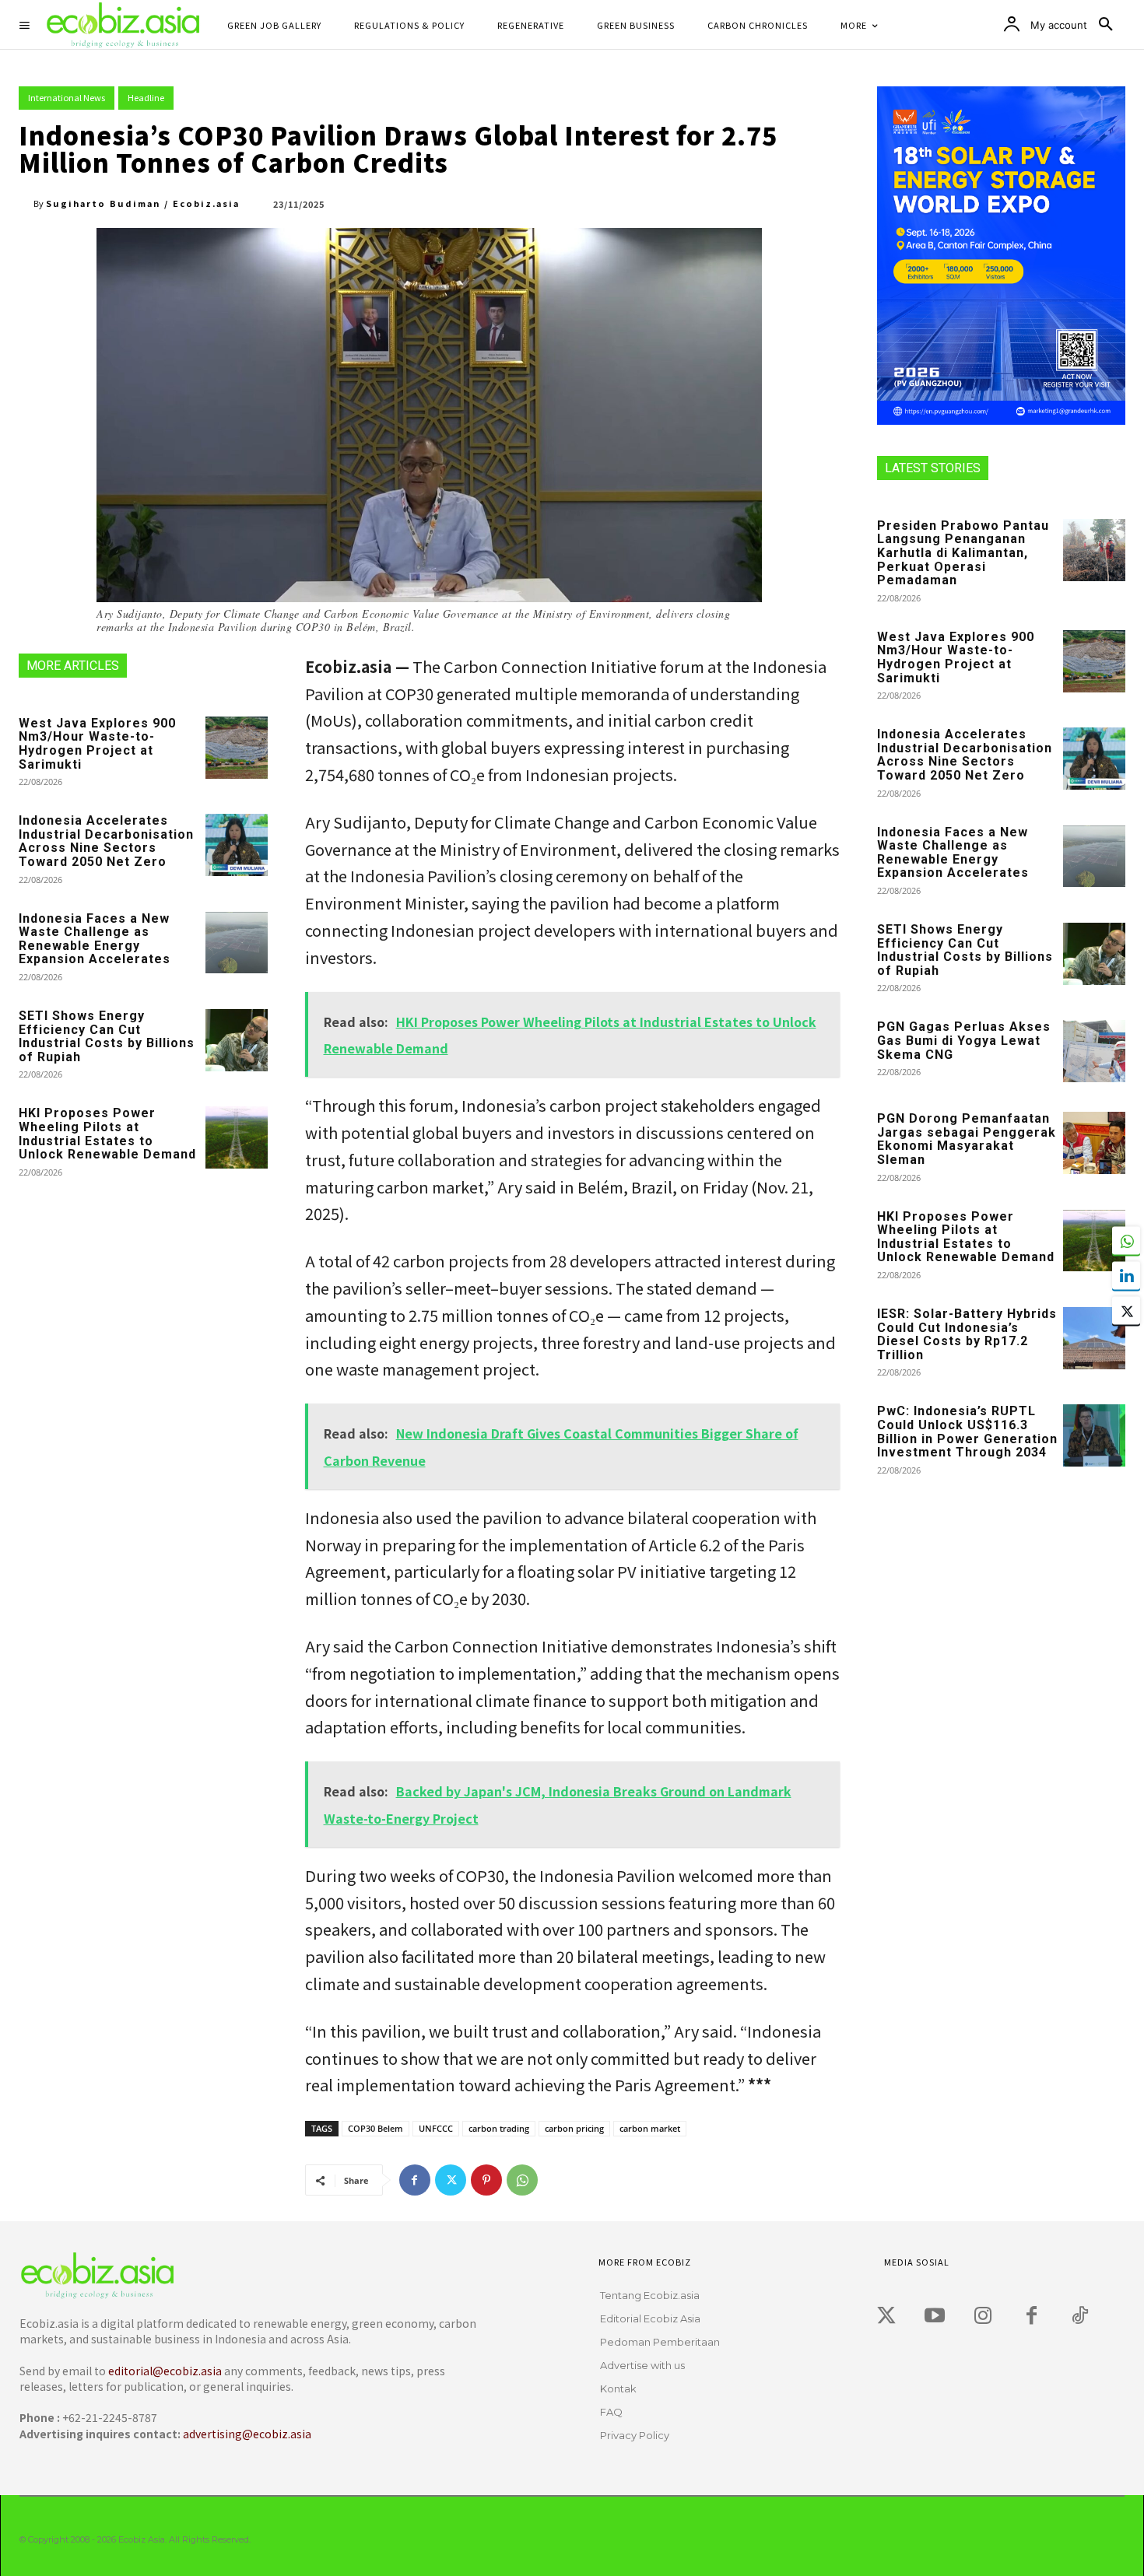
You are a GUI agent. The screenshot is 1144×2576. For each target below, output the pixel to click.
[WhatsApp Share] (1126, 1240)
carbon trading (499, 2128)
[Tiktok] (1079, 2316)
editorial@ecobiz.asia (165, 2371)
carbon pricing (574, 2128)
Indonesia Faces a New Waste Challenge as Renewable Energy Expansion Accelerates (95, 939)
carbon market (650, 2128)
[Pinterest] (486, 2180)
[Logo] (245, 2275)
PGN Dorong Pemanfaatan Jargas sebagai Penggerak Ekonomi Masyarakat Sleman (967, 1139)
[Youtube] (935, 2316)
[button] (1106, 25)
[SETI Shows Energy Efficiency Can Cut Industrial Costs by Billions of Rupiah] (237, 1040)
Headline (146, 97)
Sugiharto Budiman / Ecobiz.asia (143, 203)
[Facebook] (415, 2180)
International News (67, 97)
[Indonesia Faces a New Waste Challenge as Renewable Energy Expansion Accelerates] (237, 943)
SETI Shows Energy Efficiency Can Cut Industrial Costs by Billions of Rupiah (107, 1036)
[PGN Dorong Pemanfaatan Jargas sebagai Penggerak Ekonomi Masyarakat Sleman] (1094, 1143)
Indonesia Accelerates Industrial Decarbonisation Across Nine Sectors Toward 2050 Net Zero (106, 841)
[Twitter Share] (1126, 1310)
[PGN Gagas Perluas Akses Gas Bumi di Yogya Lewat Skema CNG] (1094, 1051)
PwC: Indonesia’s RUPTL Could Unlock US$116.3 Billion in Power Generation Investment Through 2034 (967, 1432)
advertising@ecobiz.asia (247, 2434)
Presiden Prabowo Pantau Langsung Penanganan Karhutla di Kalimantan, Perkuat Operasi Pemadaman (963, 553)
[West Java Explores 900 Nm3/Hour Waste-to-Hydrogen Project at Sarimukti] (237, 748)
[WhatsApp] (522, 2180)
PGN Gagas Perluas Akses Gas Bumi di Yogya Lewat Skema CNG (964, 1040)
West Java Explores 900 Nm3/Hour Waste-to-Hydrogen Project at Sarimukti (97, 744)
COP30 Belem (375, 2128)
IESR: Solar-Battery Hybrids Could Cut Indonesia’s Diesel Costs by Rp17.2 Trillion (967, 1334)
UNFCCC (436, 2128)
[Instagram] (983, 2316)
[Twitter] (451, 2180)
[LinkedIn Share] (1126, 1275)
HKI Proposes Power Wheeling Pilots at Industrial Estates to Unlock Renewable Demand (107, 1134)
